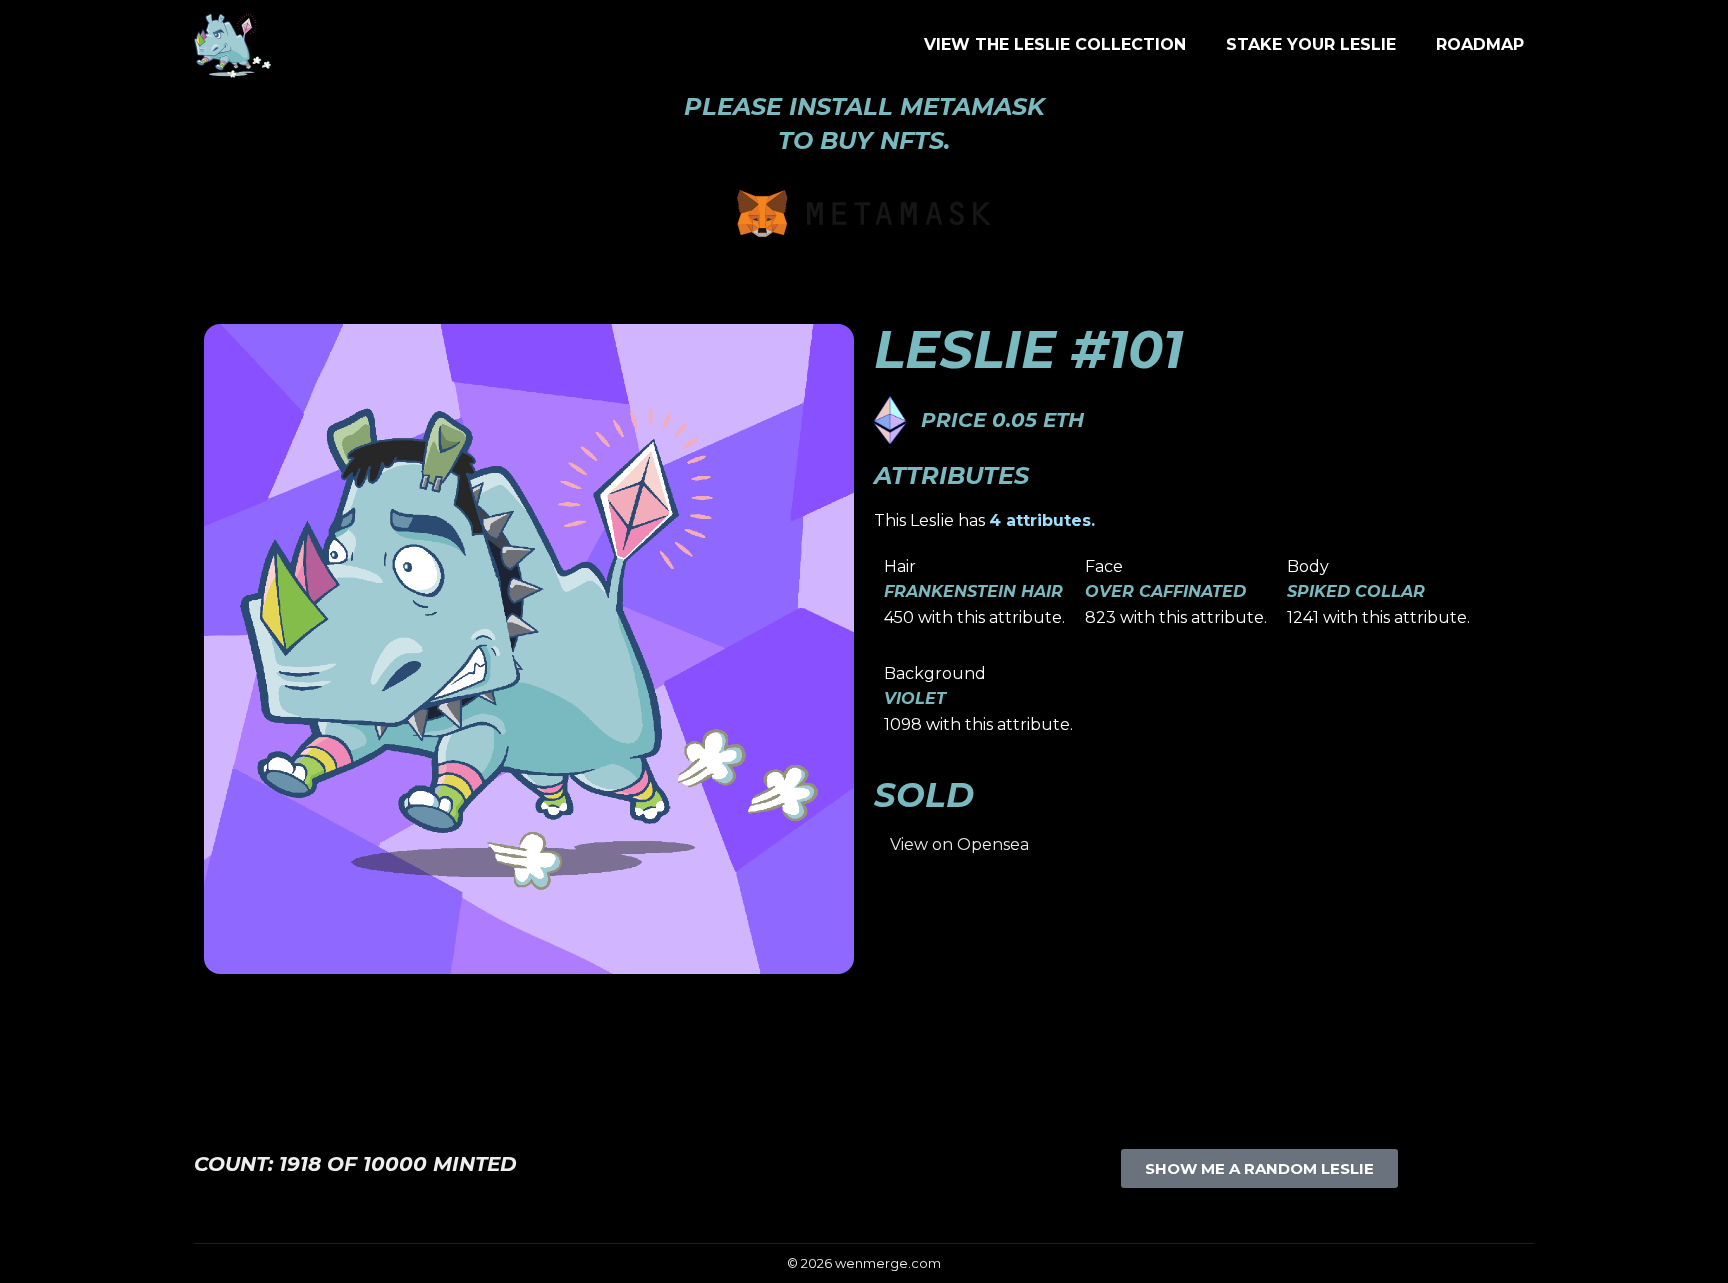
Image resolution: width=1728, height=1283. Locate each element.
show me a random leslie (1259, 1168)
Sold (924, 795)
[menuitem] (1055, 45)
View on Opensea (959, 844)
